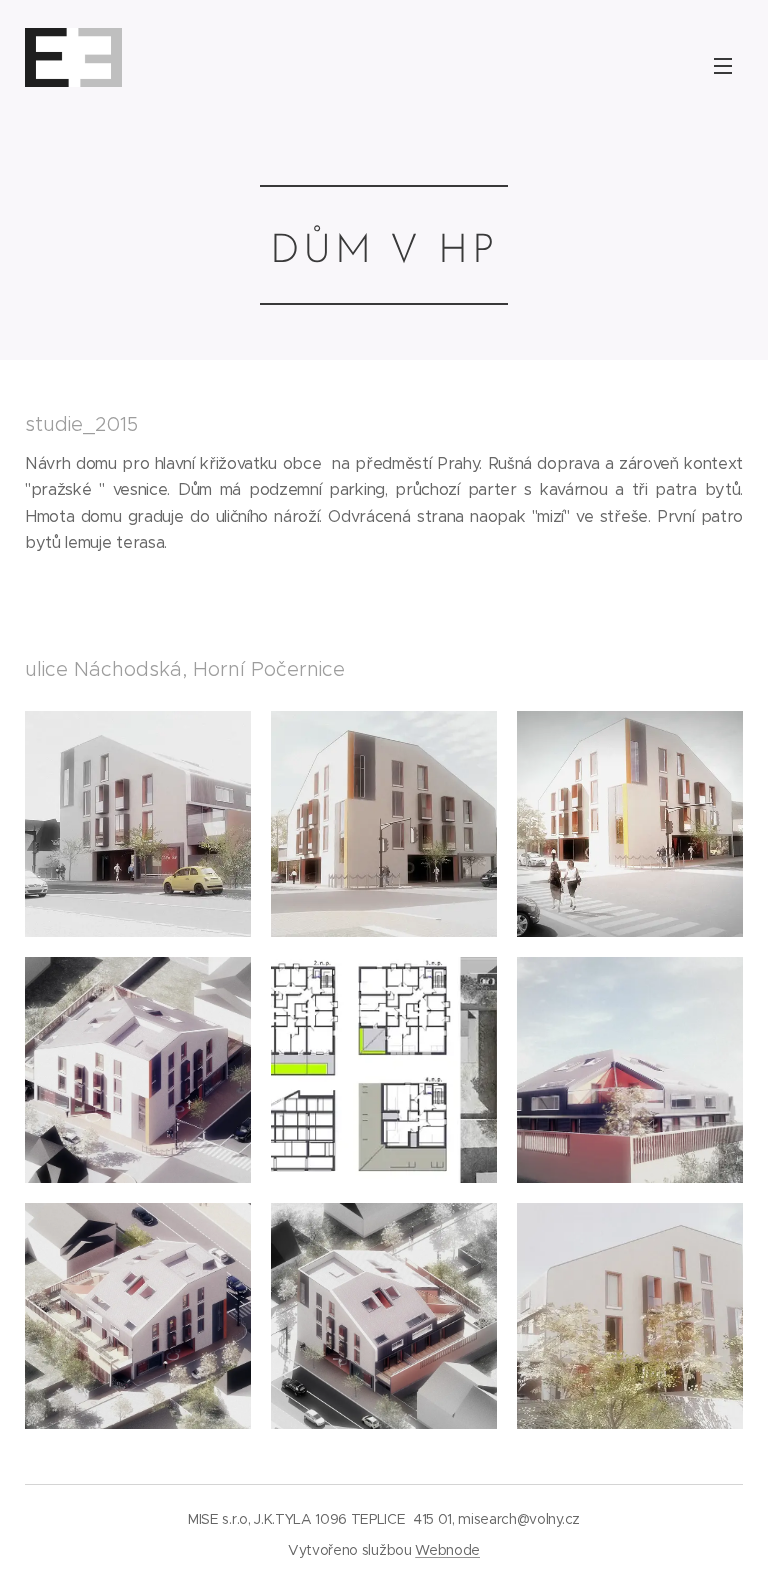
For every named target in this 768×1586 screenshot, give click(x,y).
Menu (723, 65)
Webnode (447, 1550)
